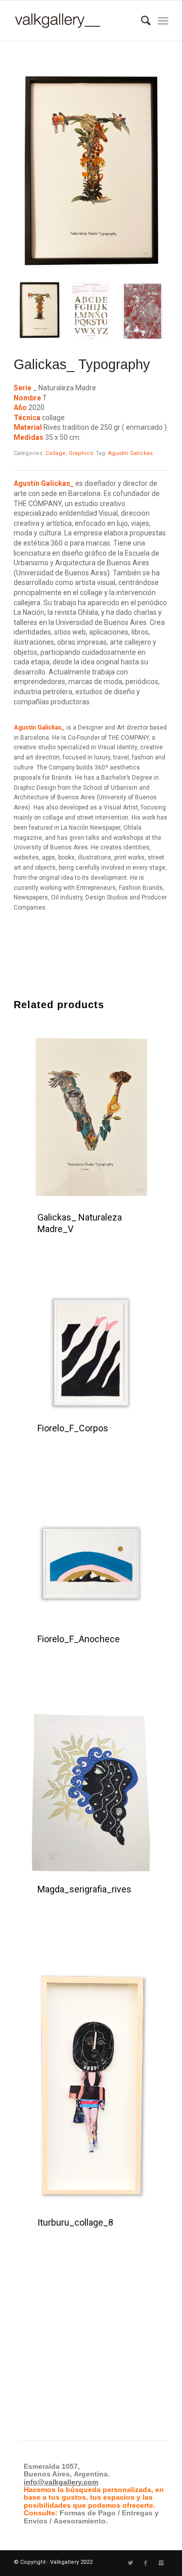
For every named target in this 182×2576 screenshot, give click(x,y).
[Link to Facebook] (146, 2563)
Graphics (81, 453)
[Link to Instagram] (161, 2563)
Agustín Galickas (130, 453)
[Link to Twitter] (130, 2563)
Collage (56, 453)
